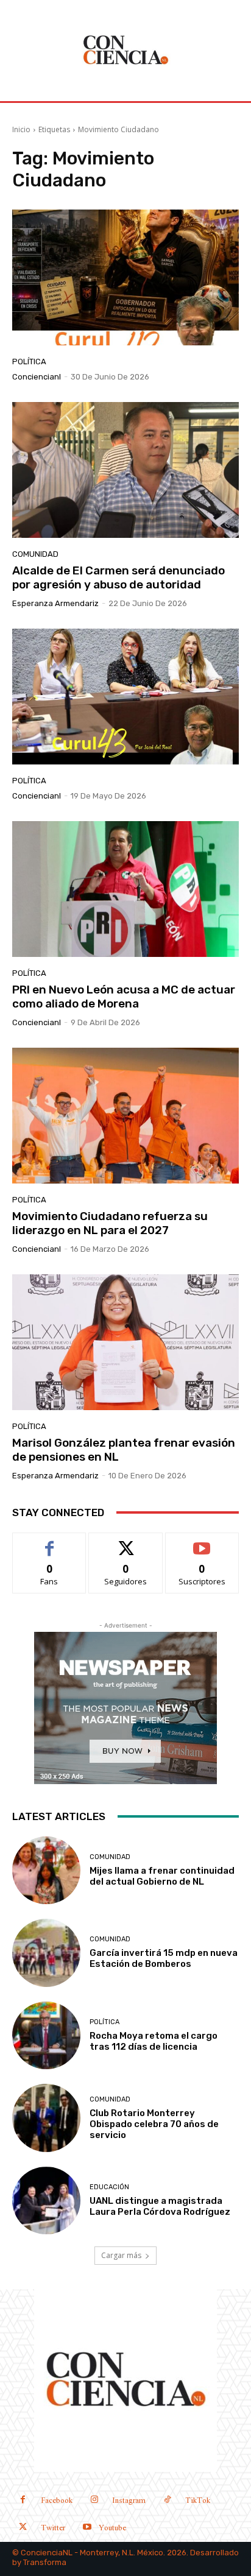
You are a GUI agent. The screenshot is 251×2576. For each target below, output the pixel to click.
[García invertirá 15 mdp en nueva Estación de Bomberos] (46, 1953)
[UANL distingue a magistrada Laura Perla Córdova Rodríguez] (46, 2201)
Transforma (45, 2562)
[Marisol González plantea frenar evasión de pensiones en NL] (125, 1342)
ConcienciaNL (47, 2553)
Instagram (129, 2501)
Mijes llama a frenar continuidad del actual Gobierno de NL (162, 1876)
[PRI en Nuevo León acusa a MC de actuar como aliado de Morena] (125, 889)
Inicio (21, 129)
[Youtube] (87, 2528)
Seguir (126, 1542)
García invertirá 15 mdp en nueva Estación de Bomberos (164, 1958)
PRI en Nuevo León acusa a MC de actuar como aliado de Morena (124, 997)
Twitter (53, 2528)
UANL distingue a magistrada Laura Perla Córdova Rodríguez (160, 2206)
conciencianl (37, 377)
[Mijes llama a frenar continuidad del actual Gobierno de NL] (46, 1871)
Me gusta (50, 1542)
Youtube (112, 2528)
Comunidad (35, 554)
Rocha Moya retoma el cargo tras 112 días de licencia (154, 2041)
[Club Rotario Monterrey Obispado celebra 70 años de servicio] (46, 2118)
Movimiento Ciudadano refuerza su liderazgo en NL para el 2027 (110, 1223)
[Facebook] (23, 2501)
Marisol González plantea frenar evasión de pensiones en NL (124, 1450)
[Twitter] (23, 2528)
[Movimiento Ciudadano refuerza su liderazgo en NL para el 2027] (125, 1116)
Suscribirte (202, 1542)
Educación (109, 2187)
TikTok (198, 2501)
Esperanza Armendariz (55, 603)
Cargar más (121, 2255)
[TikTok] (167, 2501)
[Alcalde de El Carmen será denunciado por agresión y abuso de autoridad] (125, 470)
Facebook (57, 2501)
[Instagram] (94, 2501)
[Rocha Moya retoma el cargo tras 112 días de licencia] (46, 2036)
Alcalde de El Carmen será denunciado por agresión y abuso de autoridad (118, 577)
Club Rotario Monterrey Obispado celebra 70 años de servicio (154, 2124)
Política (29, 362)
